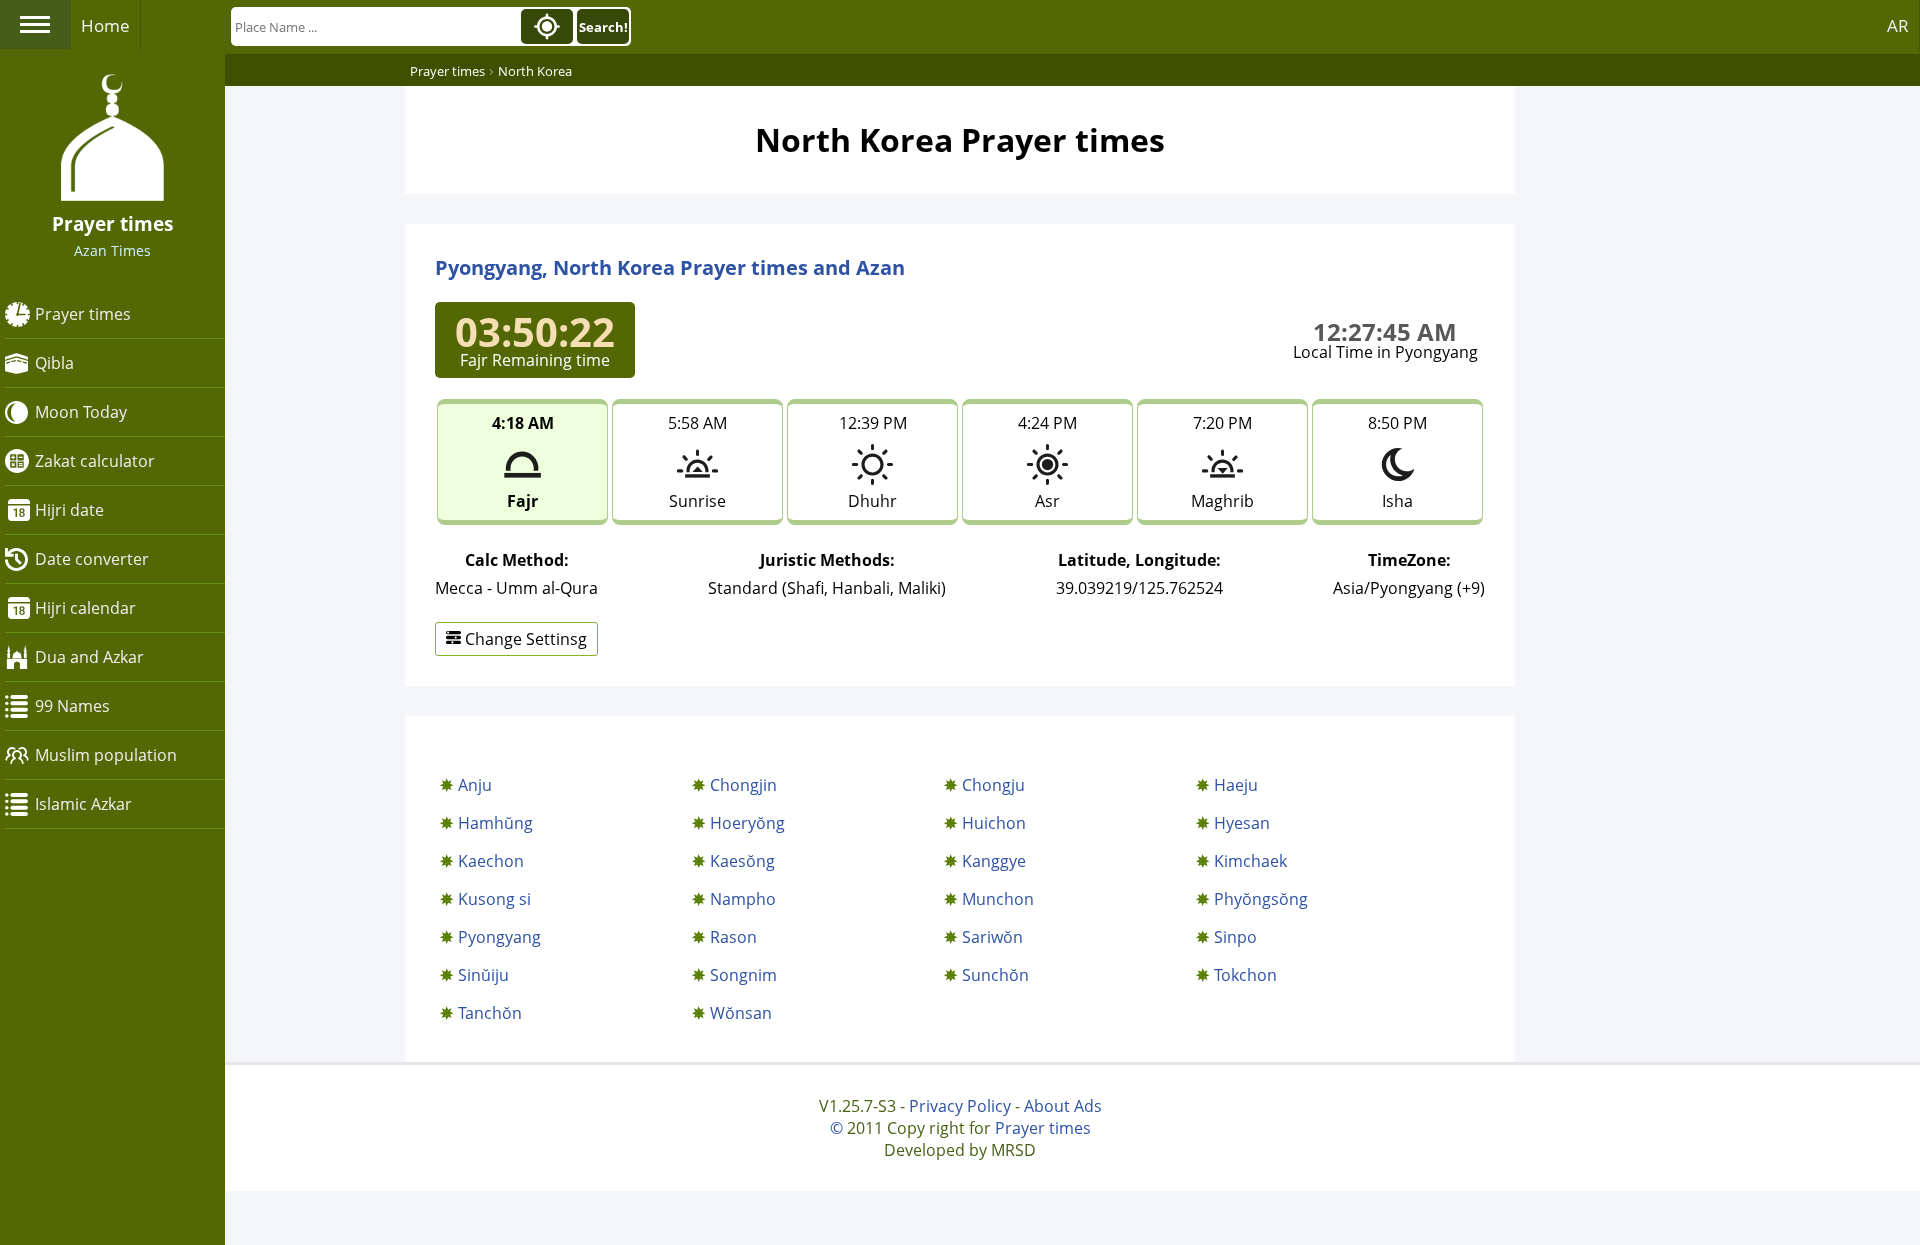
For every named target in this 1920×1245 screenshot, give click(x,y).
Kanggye (994, 861)
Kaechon (491, 861)
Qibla (54, 363)
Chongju (993, 785)
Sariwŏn (992, 937)
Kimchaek (1250, 861)
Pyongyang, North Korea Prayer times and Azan (670, 267)
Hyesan (1242, 823)
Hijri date (69, 510)
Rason (733, 937)
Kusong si (494, 899)
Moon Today (81, 412)
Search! (603, 27)
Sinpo (1235, 937)
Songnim (743, 975)
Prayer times (83, 314)
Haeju (1236, 785)
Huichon (994, 823)
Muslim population (106, 755)
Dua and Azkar (89, 657)
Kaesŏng (742, 861)
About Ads (1063, 1106)
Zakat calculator (95, 461)
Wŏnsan (741, 1013)
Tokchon (1245, 975)
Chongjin (743, 785)
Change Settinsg (524, 639)
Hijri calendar (85, 608)
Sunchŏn (995, 975)
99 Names (72, 706)
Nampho (743, 899)
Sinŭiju (483, 975)
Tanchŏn (490, 1013)
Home (105, 25)
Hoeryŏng (747, 823)
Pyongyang (499, 937)
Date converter (92, 559)
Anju (475, 785)
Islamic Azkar (83, 804)
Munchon (998, 899)
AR (1898, 25)
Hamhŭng (495, 823)
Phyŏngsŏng (1261, 899)
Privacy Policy (960, 1106)
